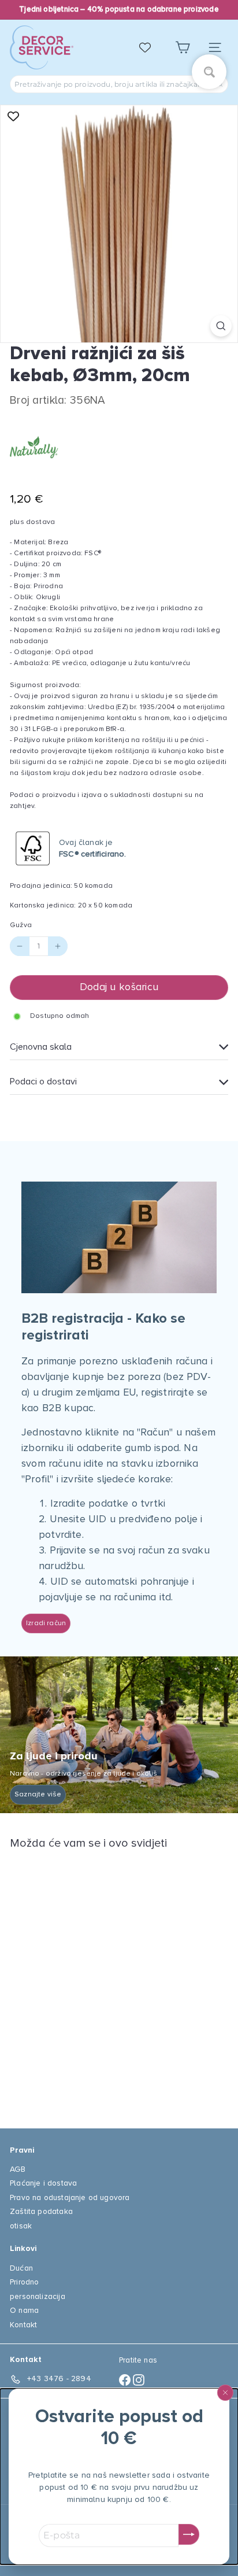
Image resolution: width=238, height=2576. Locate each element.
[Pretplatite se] (189, 2534)
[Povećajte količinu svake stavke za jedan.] (58, 946)
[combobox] (119, 84)
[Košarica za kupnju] (183, 48)
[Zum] (221, 326)
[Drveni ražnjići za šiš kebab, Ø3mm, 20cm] (82, 1982)
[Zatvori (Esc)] (225, 2393)
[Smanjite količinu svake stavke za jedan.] (20, 946)
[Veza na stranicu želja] (151, 47)
